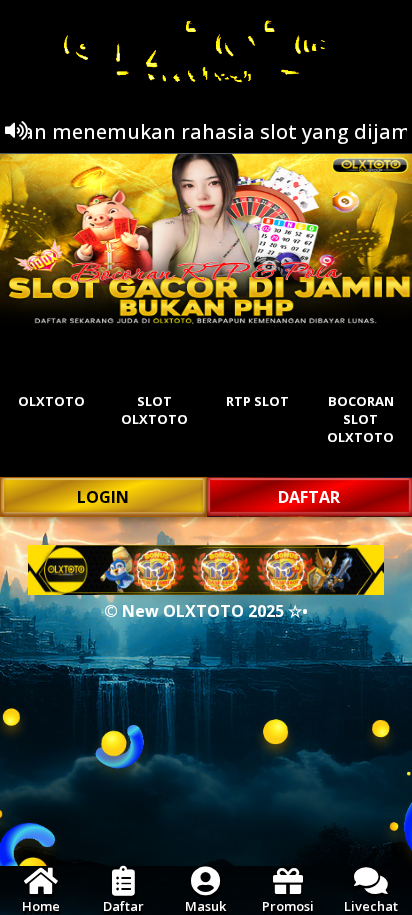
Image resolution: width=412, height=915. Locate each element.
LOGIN (103, 497)
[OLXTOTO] (206, 240)
